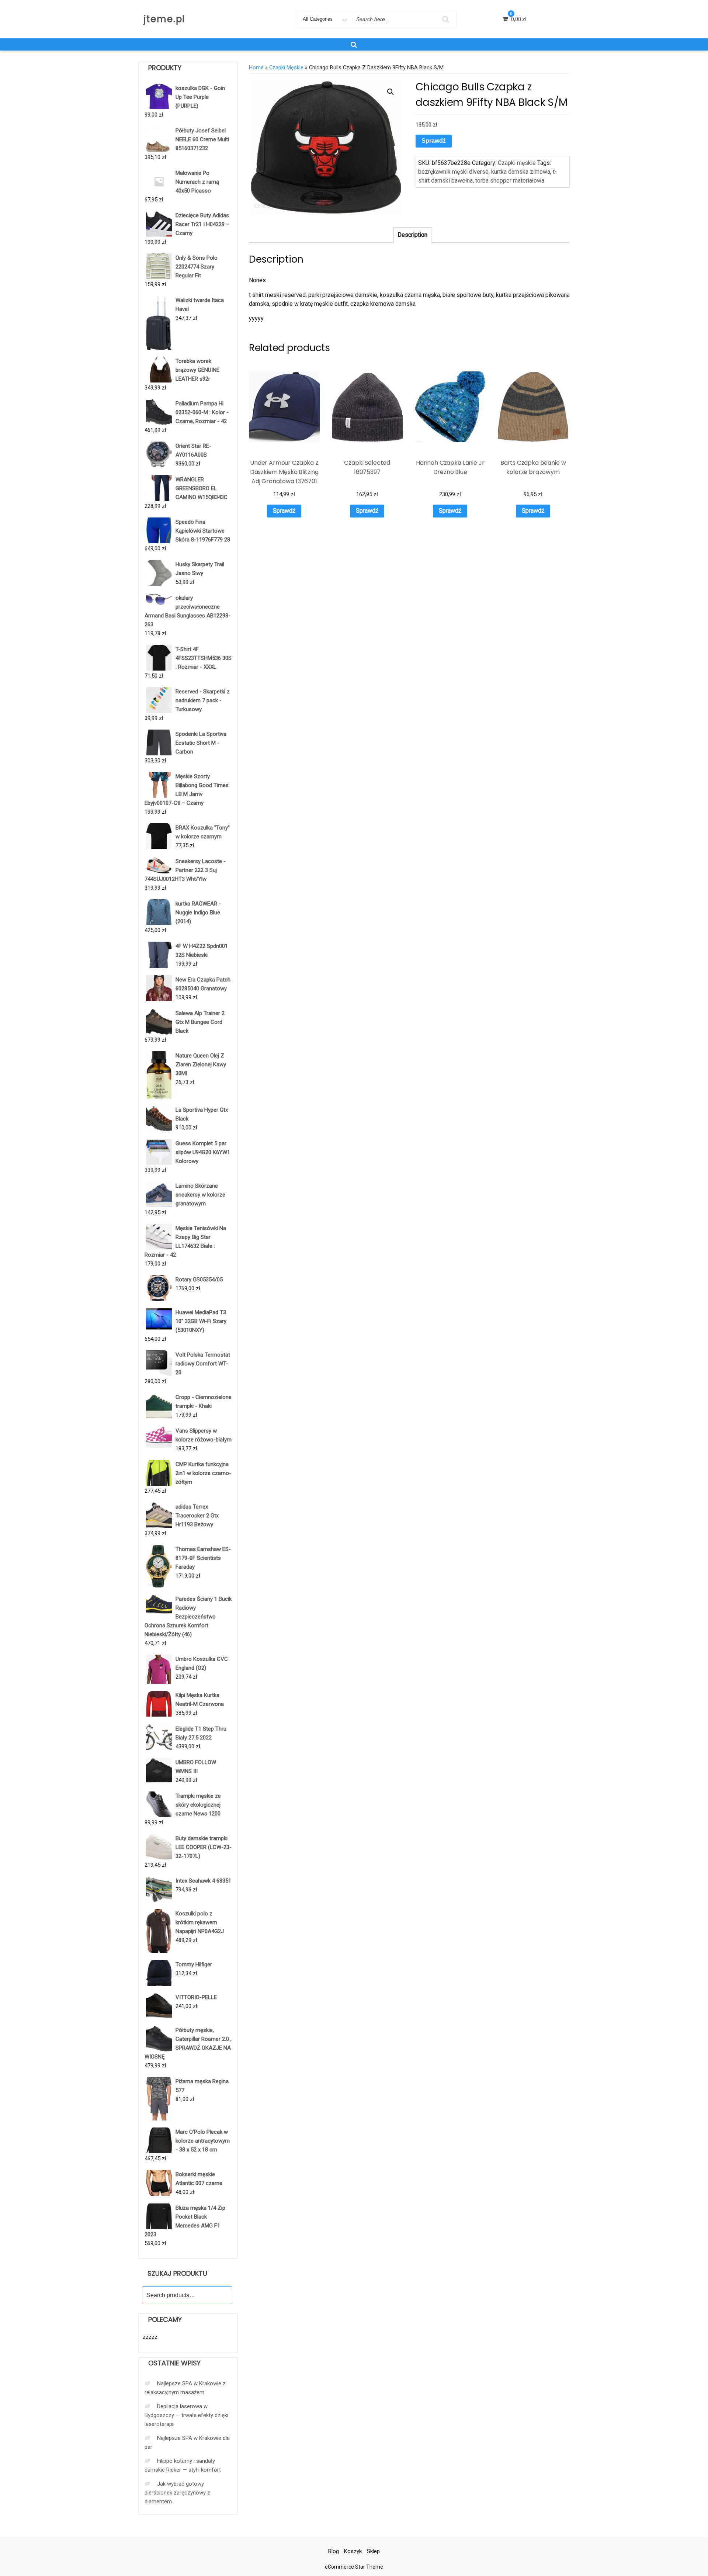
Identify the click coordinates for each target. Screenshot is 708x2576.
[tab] (412, 235)
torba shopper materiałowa (510, 181)
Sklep (373, 2551)
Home (256, 67)
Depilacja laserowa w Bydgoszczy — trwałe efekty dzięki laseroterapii (186, 2415)
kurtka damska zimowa (521, 172)
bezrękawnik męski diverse (453, 172)
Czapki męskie (286, 67)
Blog (334, 2551)
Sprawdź (434, 141)
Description (412, 235)
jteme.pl (164, 19)
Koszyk (353, 2551)
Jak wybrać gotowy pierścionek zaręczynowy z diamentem (177, 2493)
